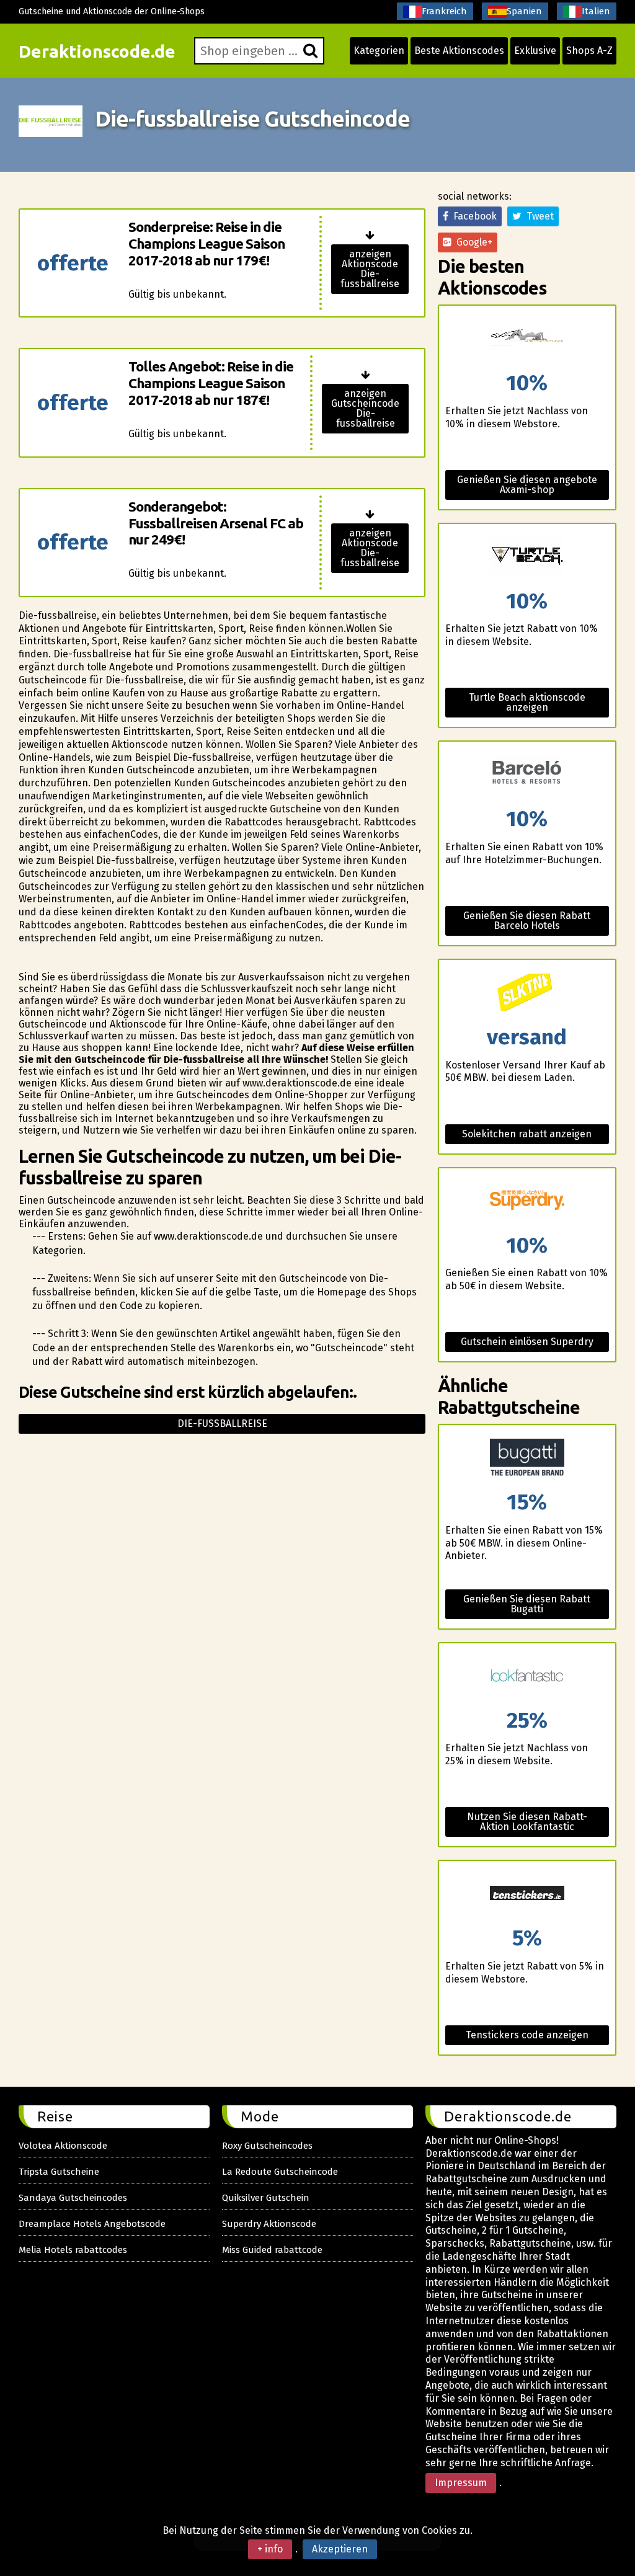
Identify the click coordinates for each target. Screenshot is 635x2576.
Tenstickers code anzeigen (527, 2035)
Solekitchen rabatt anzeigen (527, 1134)
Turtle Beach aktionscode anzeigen (527, 702)
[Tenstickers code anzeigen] (527, 1894)
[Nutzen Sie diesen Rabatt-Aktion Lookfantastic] (527, 1677)
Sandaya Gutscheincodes (73, 2198)
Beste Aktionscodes (459, 51)
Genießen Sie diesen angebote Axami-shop (527, 485)
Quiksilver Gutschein (266, 2198)
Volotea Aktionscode (63, 2146)
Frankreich (444, 11)
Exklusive (535, 51)
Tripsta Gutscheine (59, 2172)
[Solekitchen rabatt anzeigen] (527, 993)
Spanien (524, 11)
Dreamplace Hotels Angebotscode (92, 2224)
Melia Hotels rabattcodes (73, 2250)
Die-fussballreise (222, 1423)
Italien (596, 11)
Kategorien (379, 51)
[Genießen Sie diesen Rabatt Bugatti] (527, 1458)
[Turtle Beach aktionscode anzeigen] (527, 557)
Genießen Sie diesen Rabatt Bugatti (527, 1604)
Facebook (473, 216)
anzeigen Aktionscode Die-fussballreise (370, 269)
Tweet (538, 216)
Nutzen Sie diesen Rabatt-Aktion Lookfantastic (527, 1822)
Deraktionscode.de (97, 51)
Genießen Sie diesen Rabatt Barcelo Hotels (527, 921)
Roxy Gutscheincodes (267, 2146)
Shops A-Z (589, 51)
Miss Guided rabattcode (272, 2250)
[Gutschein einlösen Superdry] (527, 1201)
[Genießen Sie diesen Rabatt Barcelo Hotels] (527, 775)
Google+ (472, 242)
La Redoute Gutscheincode (280, 2172)
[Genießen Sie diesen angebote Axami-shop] (527, 339)
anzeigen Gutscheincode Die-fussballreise (365, 408)
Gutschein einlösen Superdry (527, 1342)
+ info (270, 2549)
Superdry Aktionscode (269, 2224)
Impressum (461, 2483)
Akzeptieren (340, 2549)
